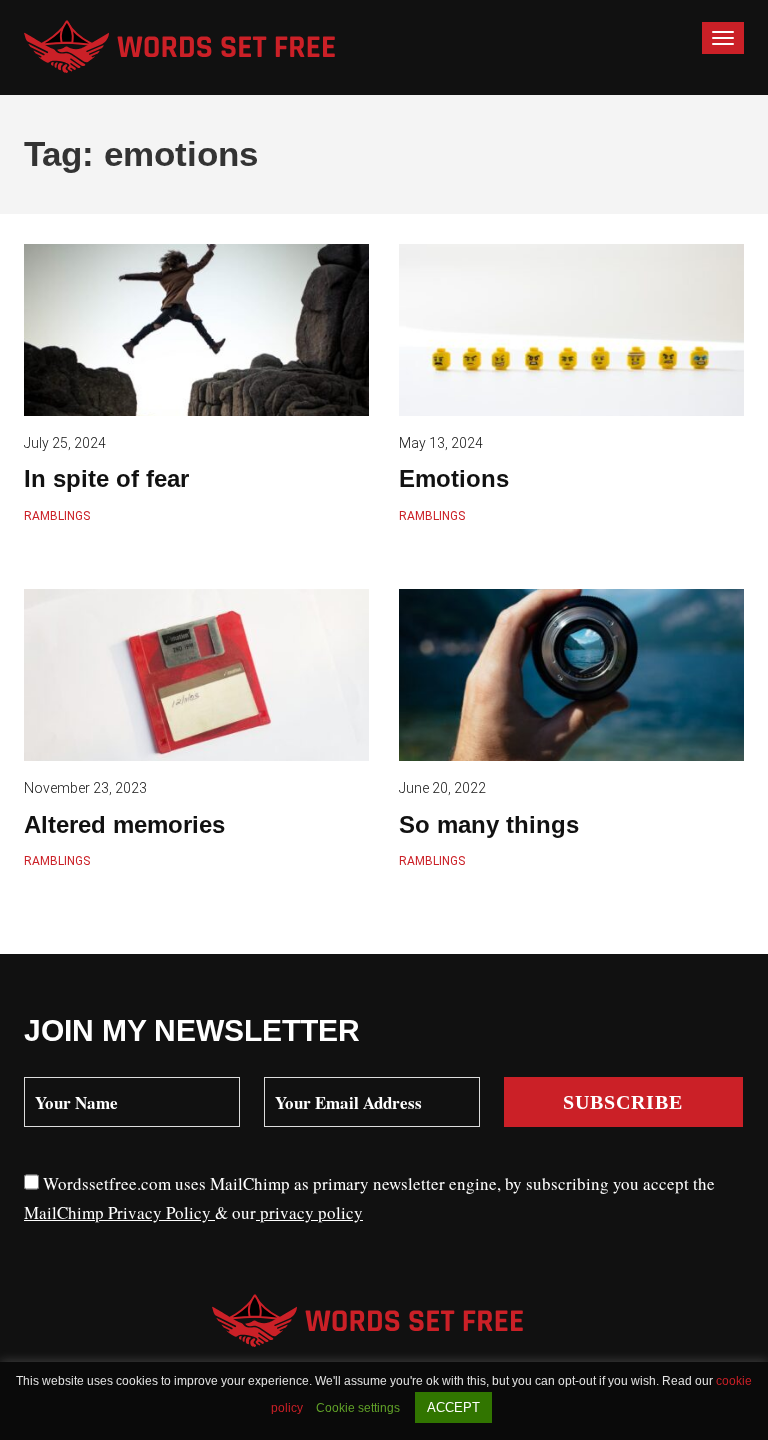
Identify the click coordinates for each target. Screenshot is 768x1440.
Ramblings (57, 516)
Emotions (454, 478)
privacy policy (309, 1212)
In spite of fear (106, 478)
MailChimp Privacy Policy (119, 1212)
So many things (489, 824)
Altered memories (124, 824)
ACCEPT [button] (453, 1407)
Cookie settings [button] (358, 1408)
